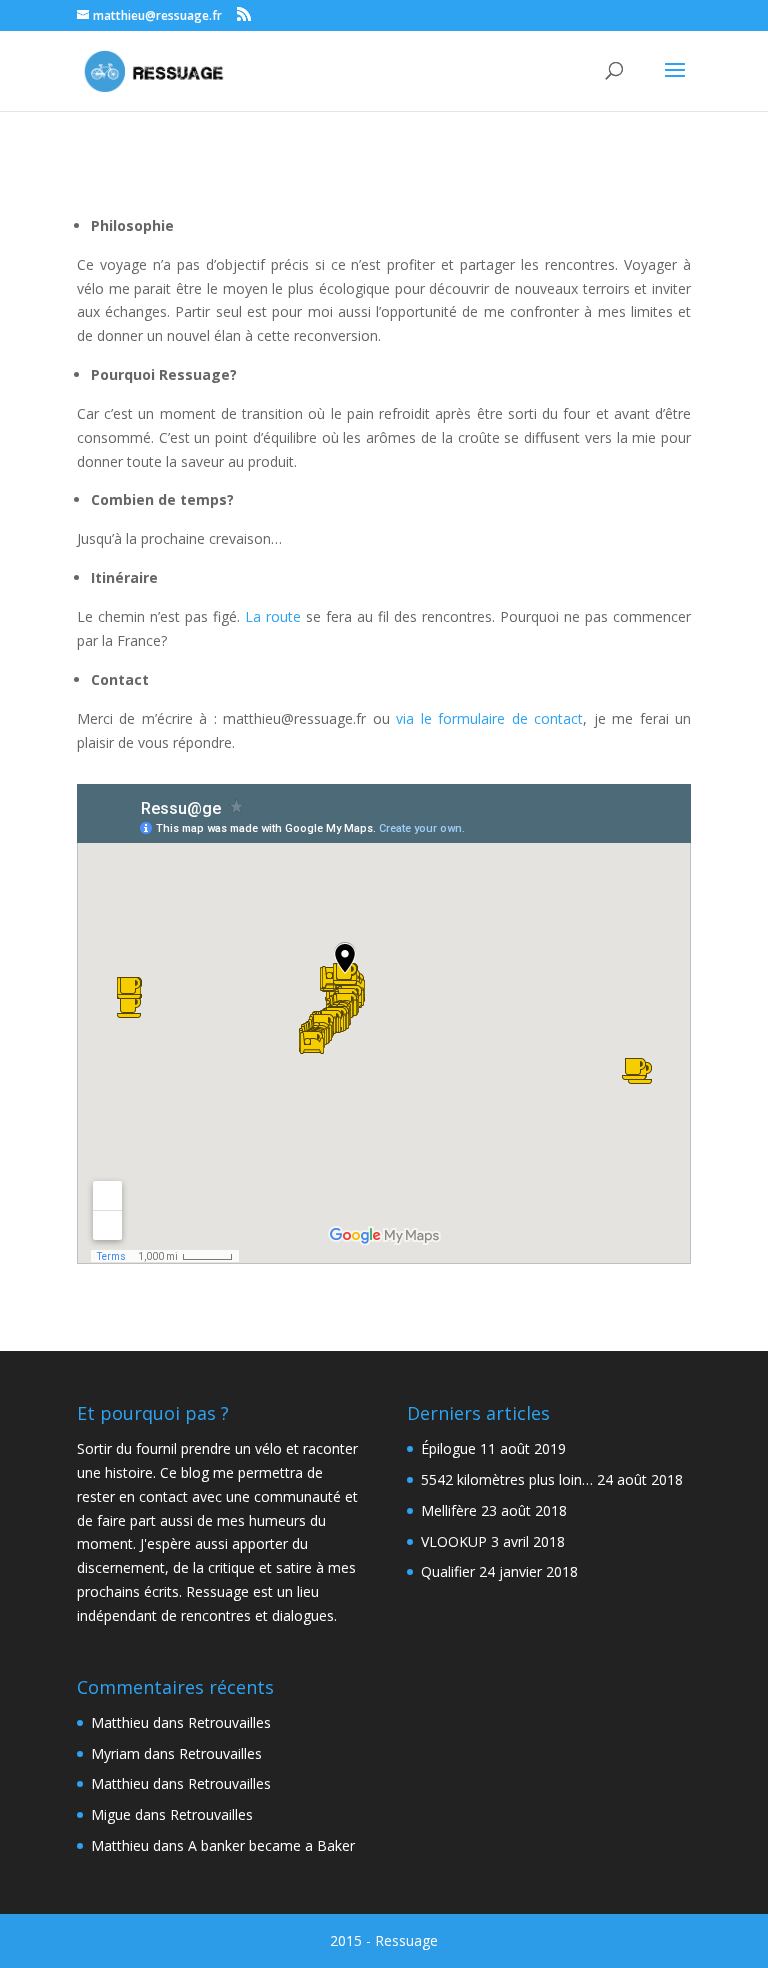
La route (273, 616)
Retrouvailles (229, 1722)
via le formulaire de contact (489, 718)
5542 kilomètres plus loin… (507, 1479)
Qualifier (448, 1571)
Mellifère (449, 1510)
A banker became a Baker (271, 1845)
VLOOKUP (454, 1541)
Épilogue (448, 1448)
